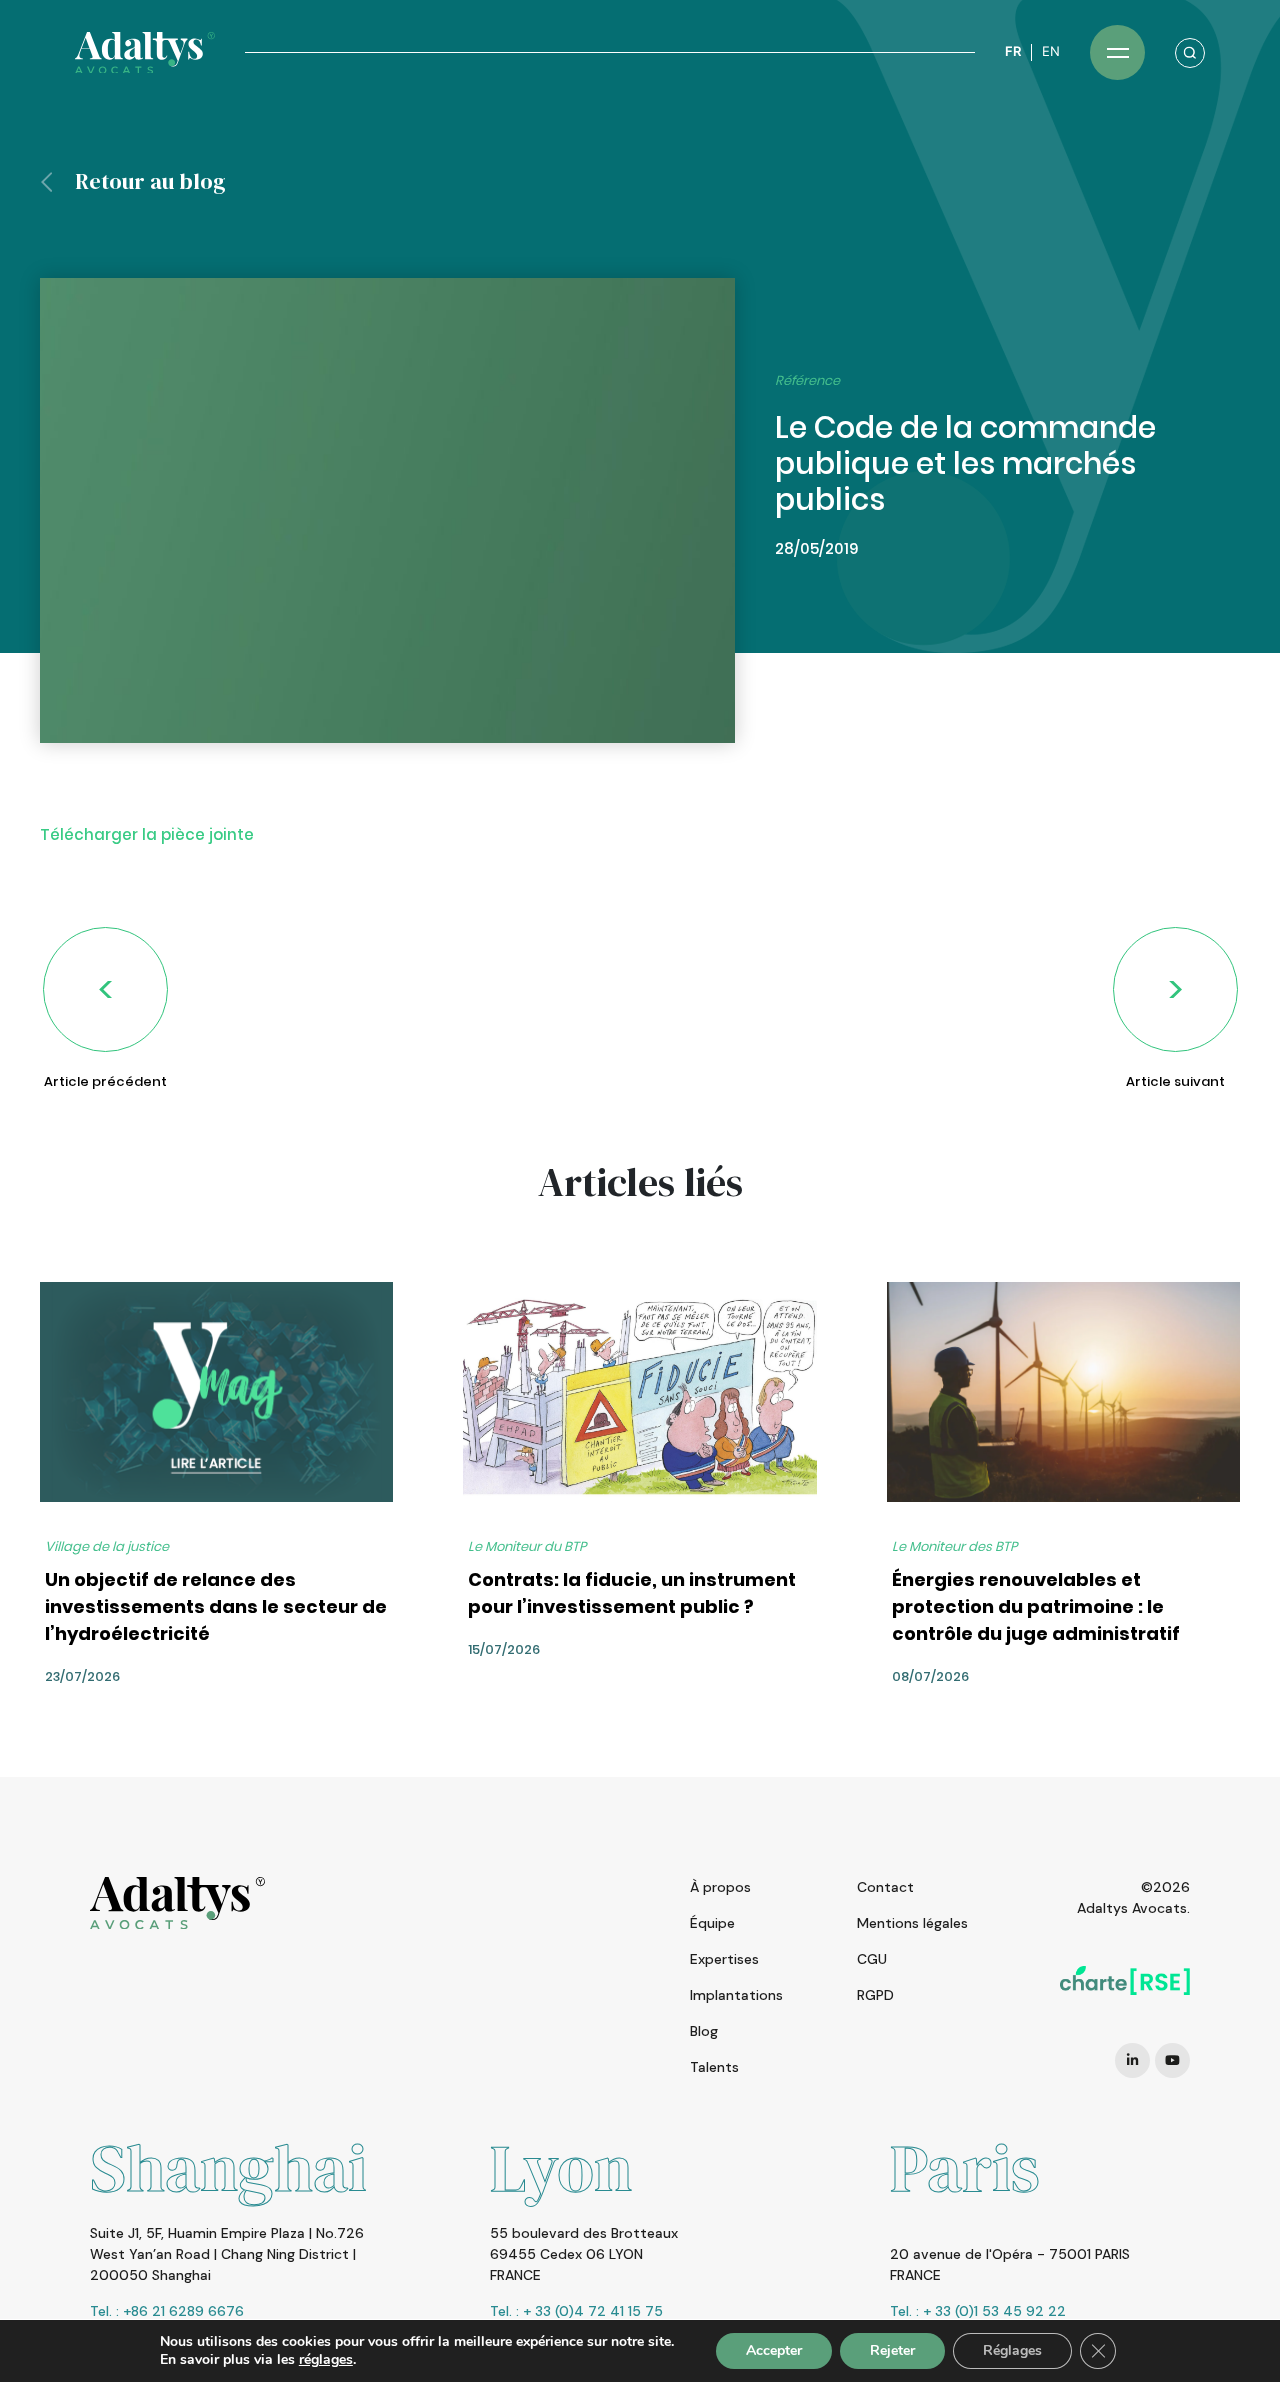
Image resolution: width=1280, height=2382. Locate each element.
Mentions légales (912, 1923)
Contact (885, 1887)
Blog (704, 2031)
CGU (872, 1959)
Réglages (1012, 2350)
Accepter (774, 2350)
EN (1051, 51)
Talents (714, 2067)
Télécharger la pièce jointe (147, 834)
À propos (720, 1887)
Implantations (736, 1995)
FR (1013, 51)
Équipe (712, 1923)
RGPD (875, 1995)
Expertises (724, 1959)
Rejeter (892, 2350)
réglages (326, 2360)
